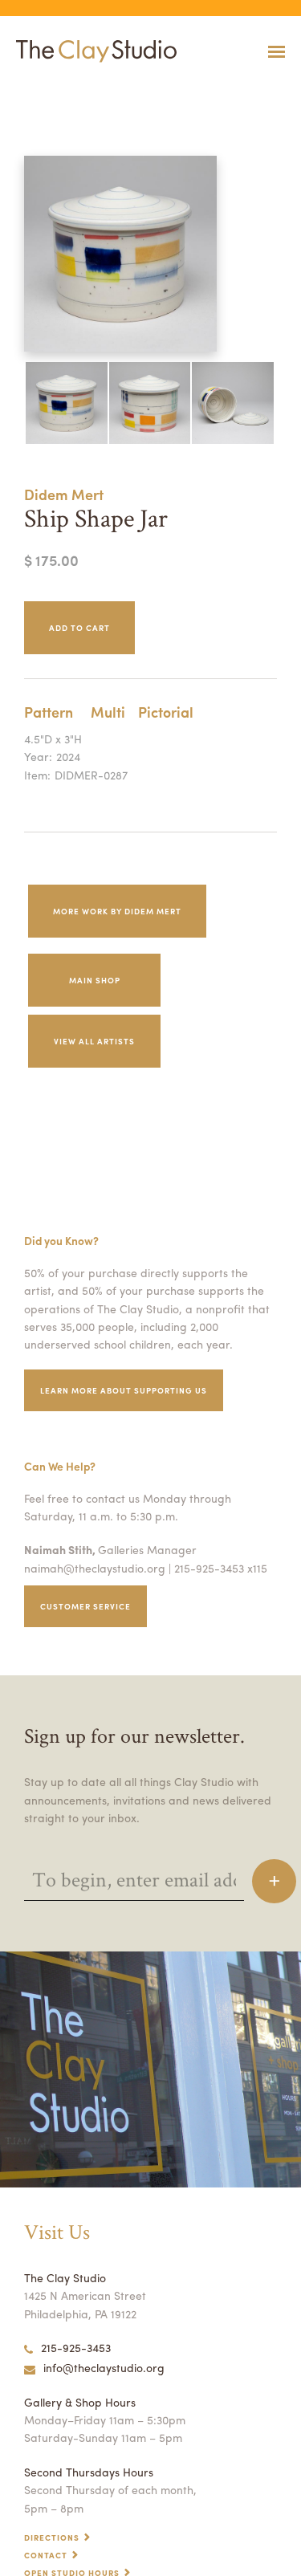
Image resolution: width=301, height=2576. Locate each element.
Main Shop (95, 980)
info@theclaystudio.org (104, 2367)
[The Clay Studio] (92, 51)
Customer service (85, 1606)
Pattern (49, 712)
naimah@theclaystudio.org (95, 1568)
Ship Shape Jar (24, 91)
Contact (46, 2555)
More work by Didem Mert (117, 911)
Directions (52, 2537)
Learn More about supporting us (124, 1390)
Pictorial (166, 712)
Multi (108, 712)
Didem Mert (64, 494)
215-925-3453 (76, 2347)
